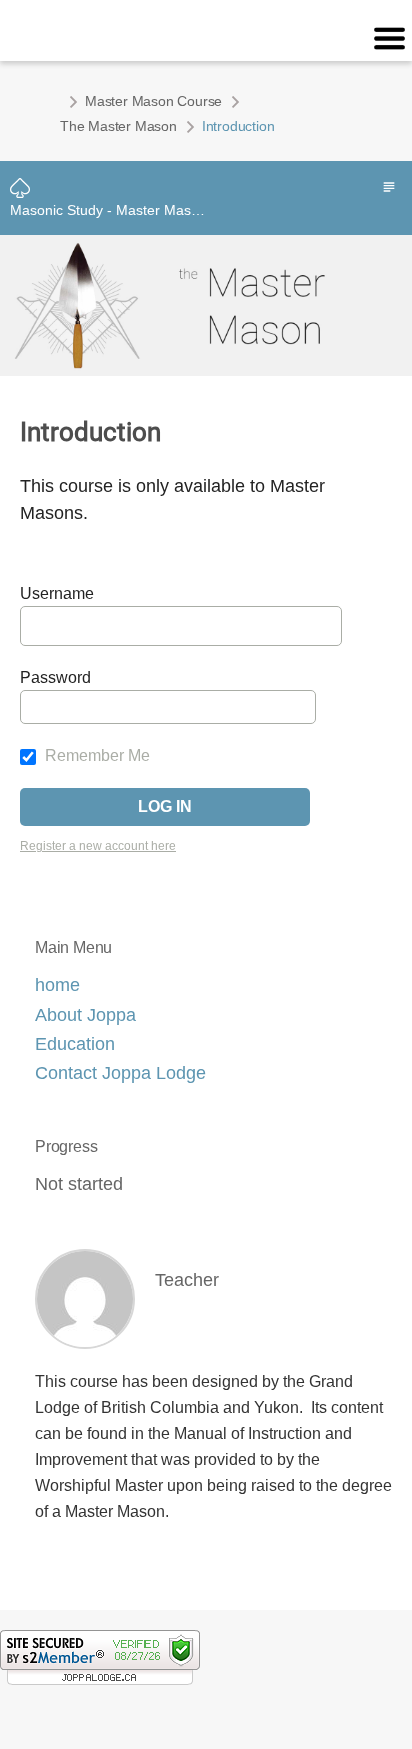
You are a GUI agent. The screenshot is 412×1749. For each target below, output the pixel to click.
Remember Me (95, 755)
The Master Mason (118, 126)
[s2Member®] (100, 1657)
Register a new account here (98, 846)
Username (57, 593)
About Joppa (85, 1015)
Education (75, 1044)
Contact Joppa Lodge (120, 1073)
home (57, 985)
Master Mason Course (153, 101)
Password (55, 677)
